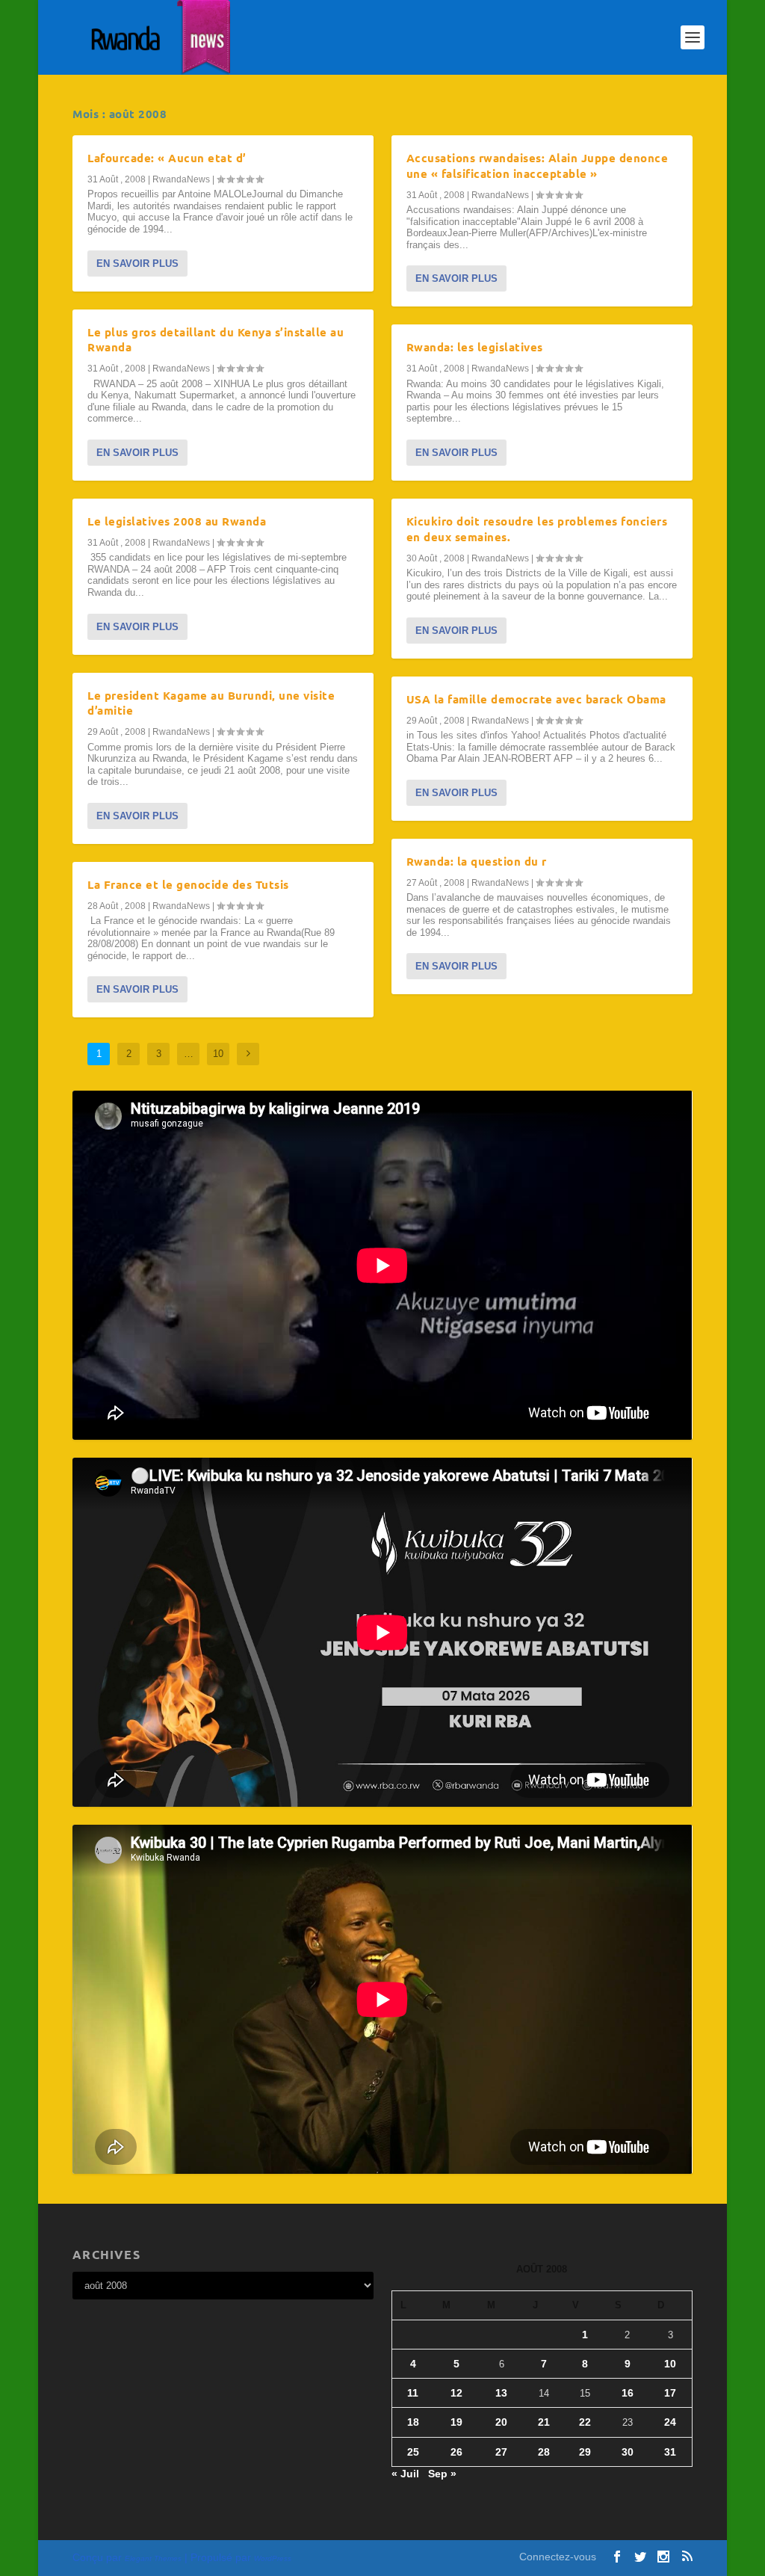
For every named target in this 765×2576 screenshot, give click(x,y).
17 (670, 2393)
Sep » (442, 2474)
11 (413, 2393)
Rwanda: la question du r (477, 861)
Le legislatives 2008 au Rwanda (177, 521)
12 (456, 2393)
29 (585, 2452)
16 (628, 2393)
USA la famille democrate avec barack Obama (536, 699)
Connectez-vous (558, 2557)
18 (413, 2422)
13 (501, 2393)
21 (544, 2422)
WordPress (273, 2558)
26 (456, 2452)
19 (456, 2422)
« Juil (405, 2474)
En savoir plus (137, 264)
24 (670, 2422)
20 (501, 2422)
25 (413, 2452)
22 (585, 2422)
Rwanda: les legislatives (475, 347)
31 (670, 2452)
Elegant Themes (153, 2558)
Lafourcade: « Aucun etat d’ (167, 158)
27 (501, 2452)
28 (544, 2452)
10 (218, 1054)
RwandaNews (181, 179)
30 (628, 2452)
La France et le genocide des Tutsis (188, 884)
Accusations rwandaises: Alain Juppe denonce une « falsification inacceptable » (538, 166)
